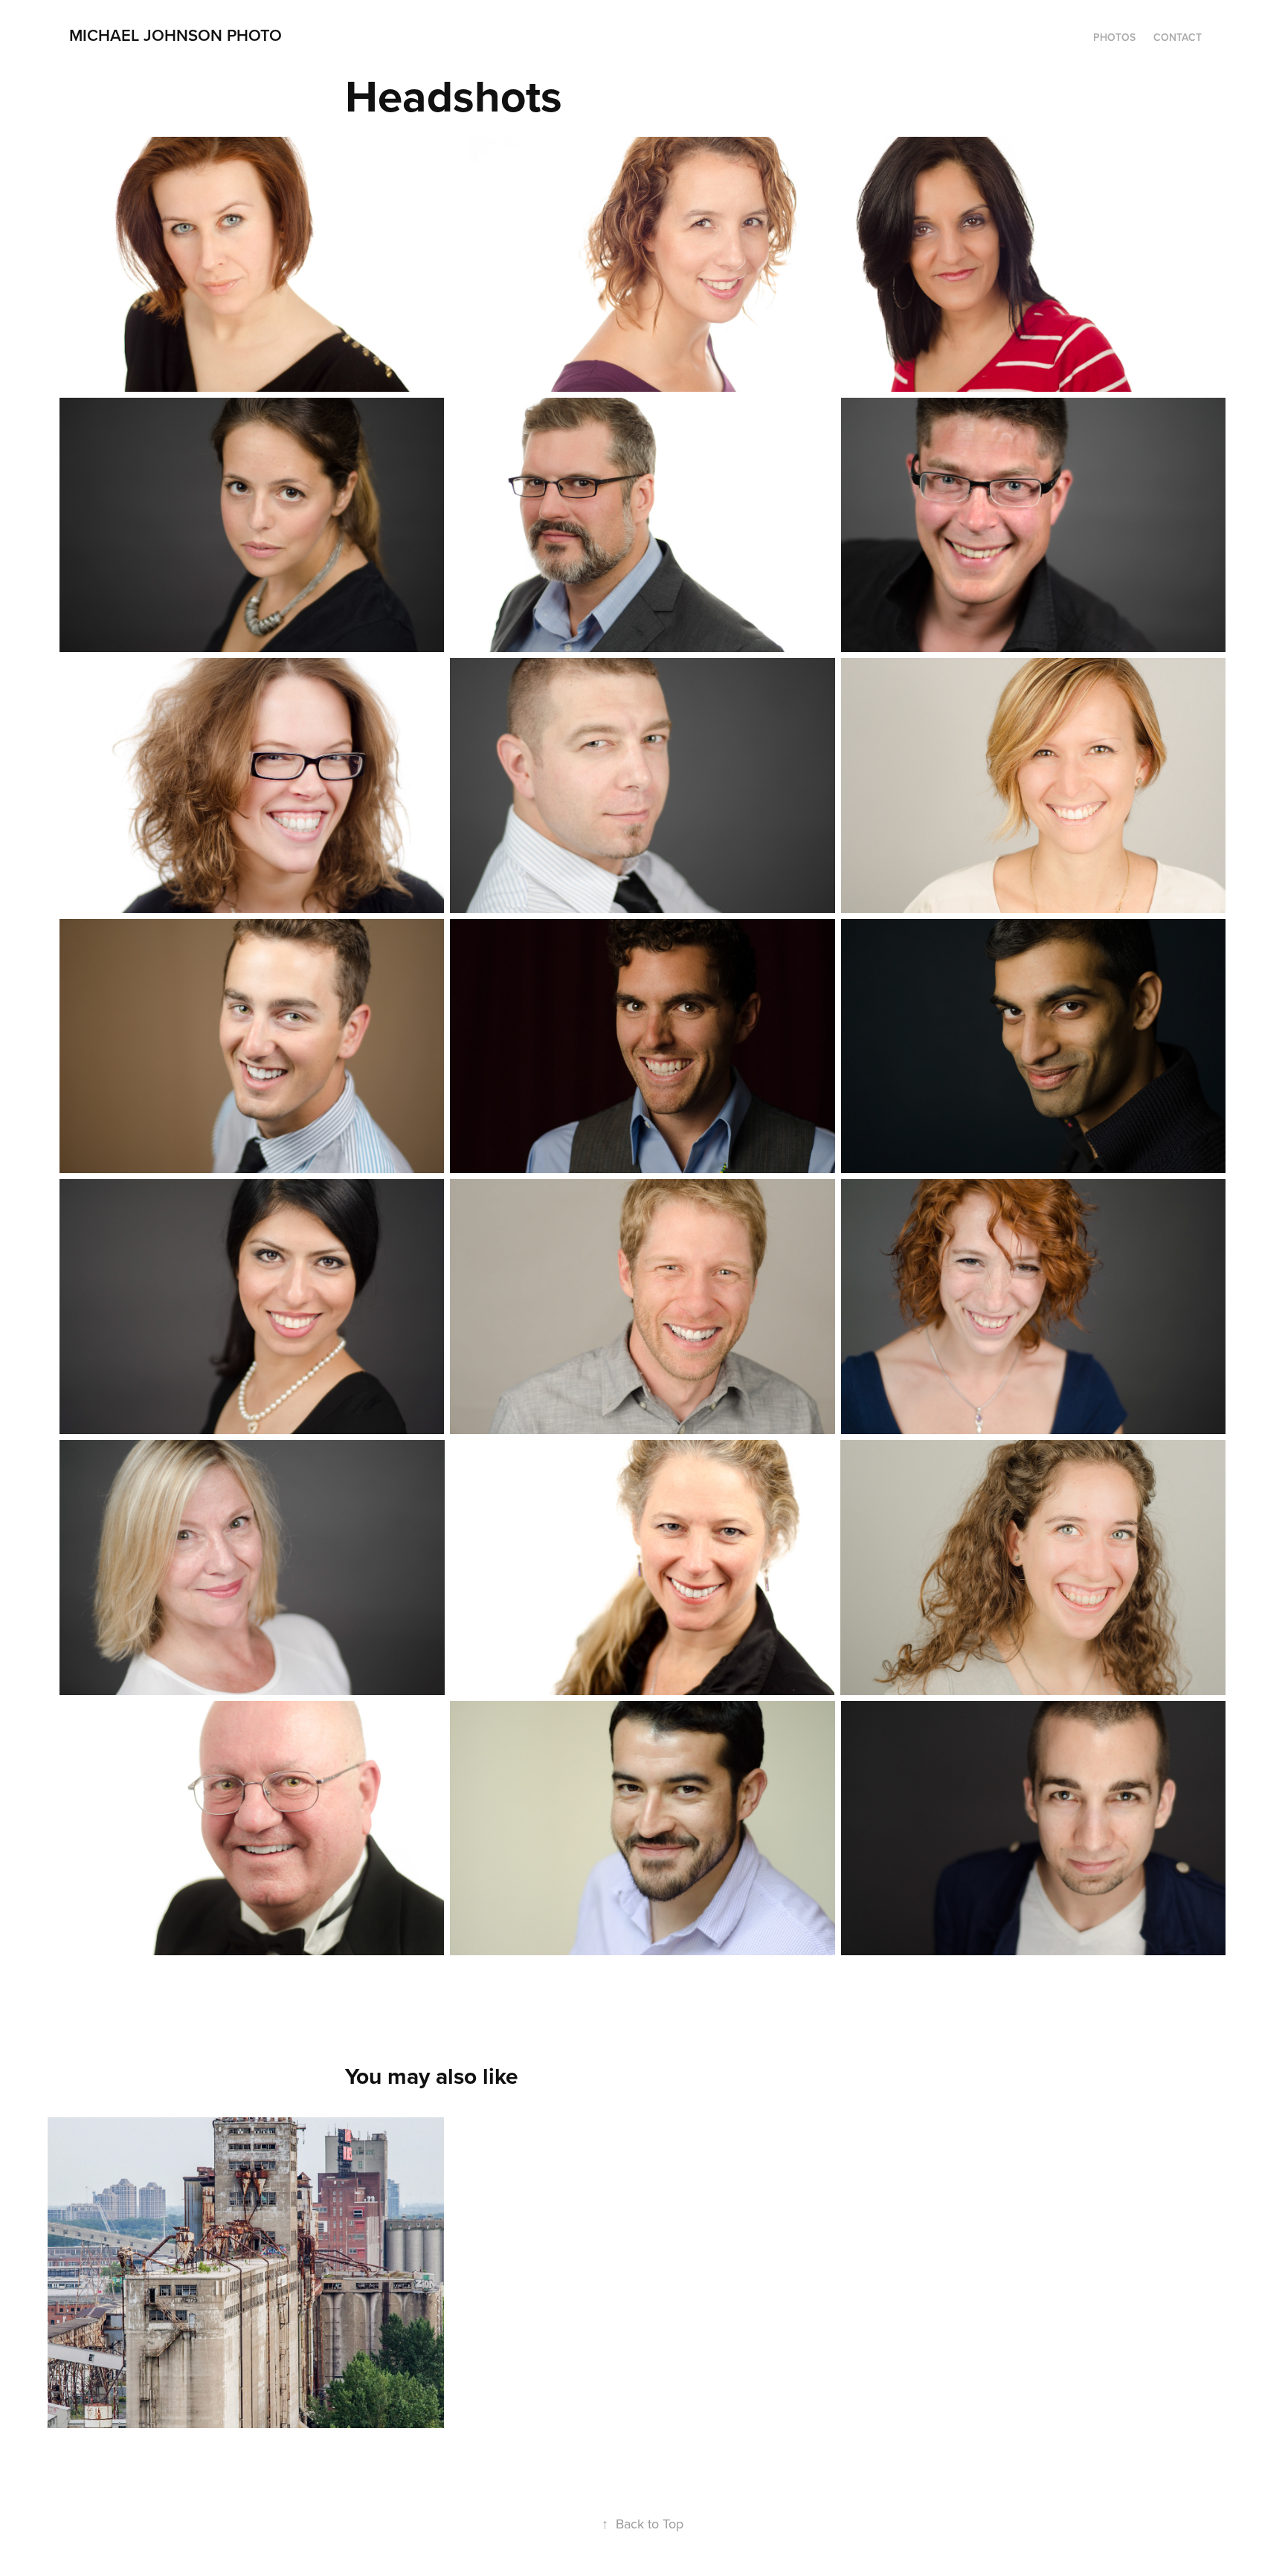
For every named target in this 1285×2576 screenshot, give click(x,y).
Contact (1178, 37)
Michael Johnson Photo (175, 35)
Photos (1114, 37)
